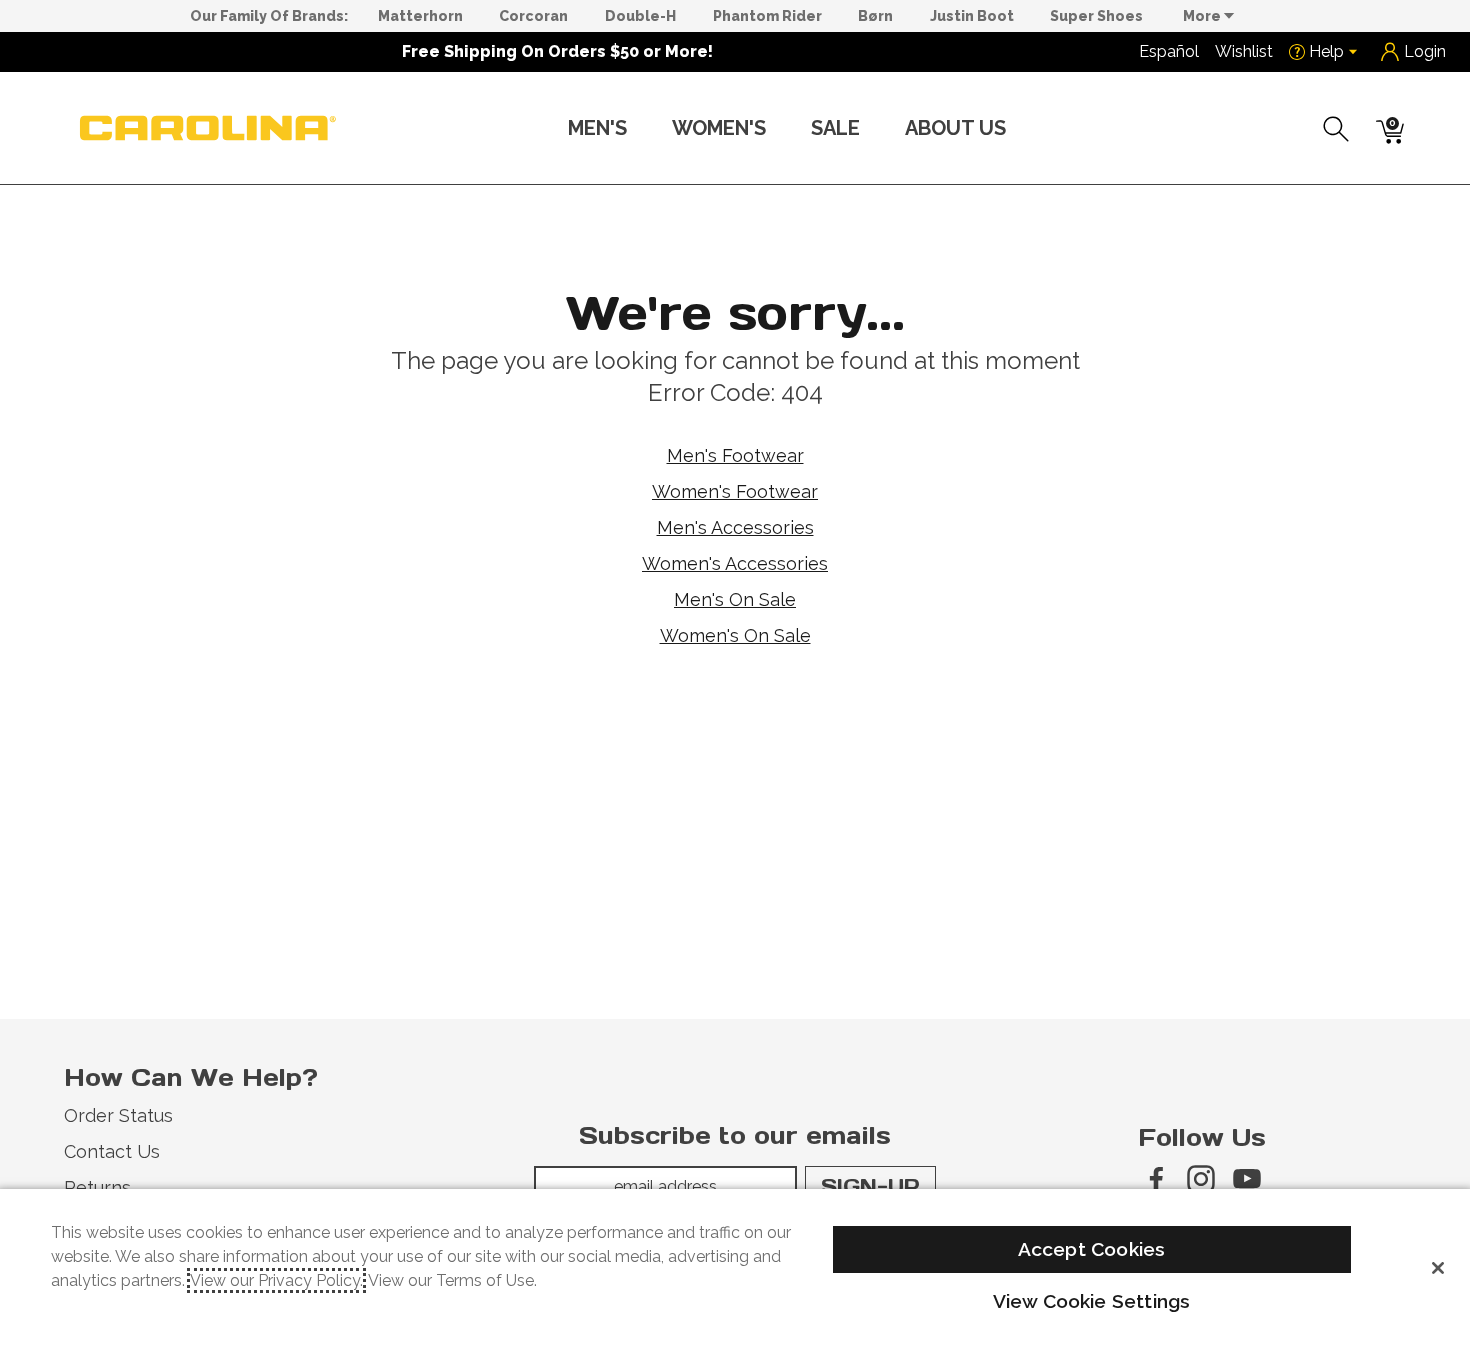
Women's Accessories (735, 563)
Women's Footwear (735, 491)
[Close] (1438, 1268)
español (1169, 51)
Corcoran (533, 16)
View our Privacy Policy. (276, 1280)
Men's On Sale (735, 599)
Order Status (118, 1115)
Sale (835, 128)
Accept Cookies (1092, 1249)
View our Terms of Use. (452, 1280)
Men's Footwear (735, 455)
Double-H (640, 16)
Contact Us (112, 1151)
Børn (875, 16)
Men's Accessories (735, 527)
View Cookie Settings (1092, 1301)
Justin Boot (972, 16)
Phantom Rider (767, 16)
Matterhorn (420, 16)
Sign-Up (870, 1186)
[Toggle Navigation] (643, 129)
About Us (955, 128)
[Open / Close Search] (1337, 129)
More (1203, 16)
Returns (97, 1187)
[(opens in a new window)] (1155, 1179)
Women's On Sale (735, 635)
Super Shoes (1096, 16)
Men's (597, 128)
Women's (719, 128)
